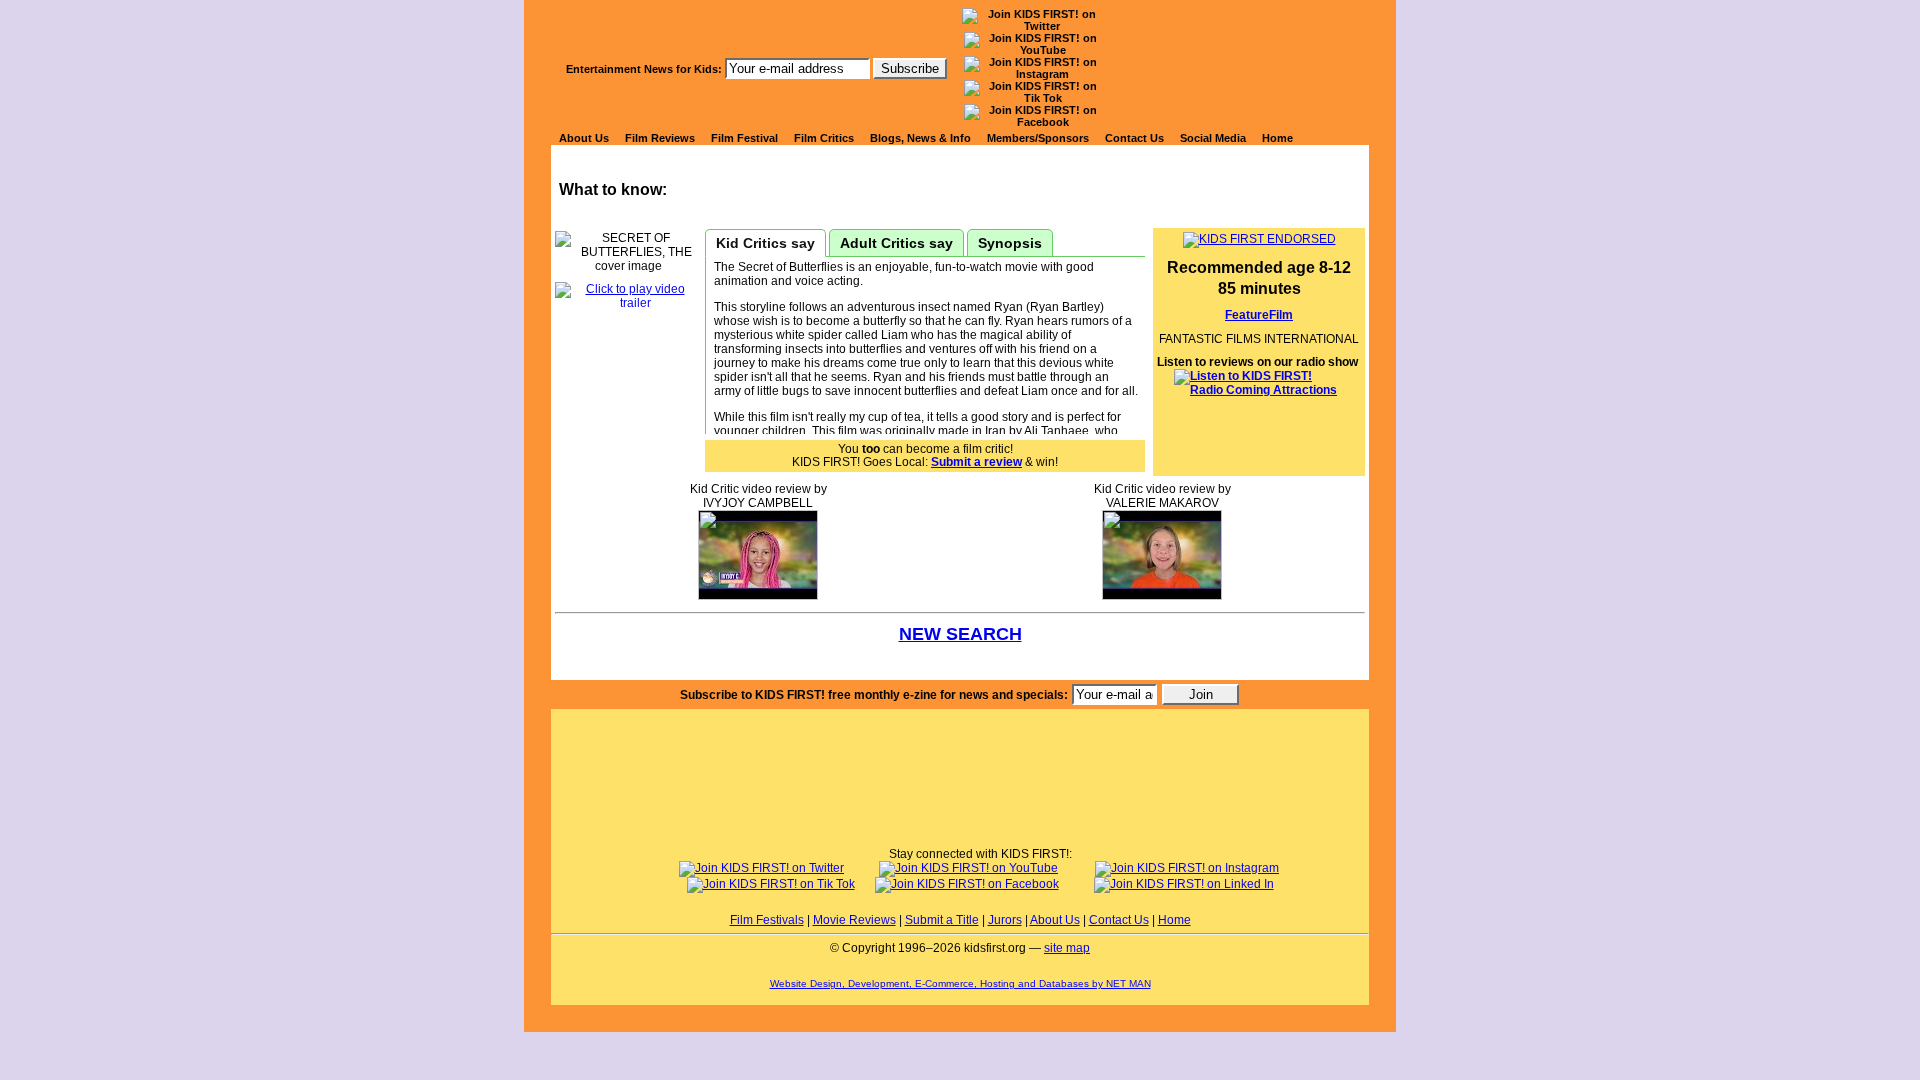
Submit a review (976, 462)
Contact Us (1134, 138)
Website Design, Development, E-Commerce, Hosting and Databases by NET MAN (960, 983)
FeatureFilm (1259, 315)
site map (1067, 948)
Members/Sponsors (1038, 138)
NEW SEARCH (960, 634)
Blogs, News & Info (920, 138)
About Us (584, 138)
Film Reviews (660, 138)
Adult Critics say (896, 243)
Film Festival (744, 138)
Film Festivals (767, 920)
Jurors (1005, 920)
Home (1277, 138)
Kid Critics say (765, 243)
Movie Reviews (854, 920)
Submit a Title (942, 920)
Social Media (1213, 138)
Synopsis (1010, 243)
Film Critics (824, 138)
